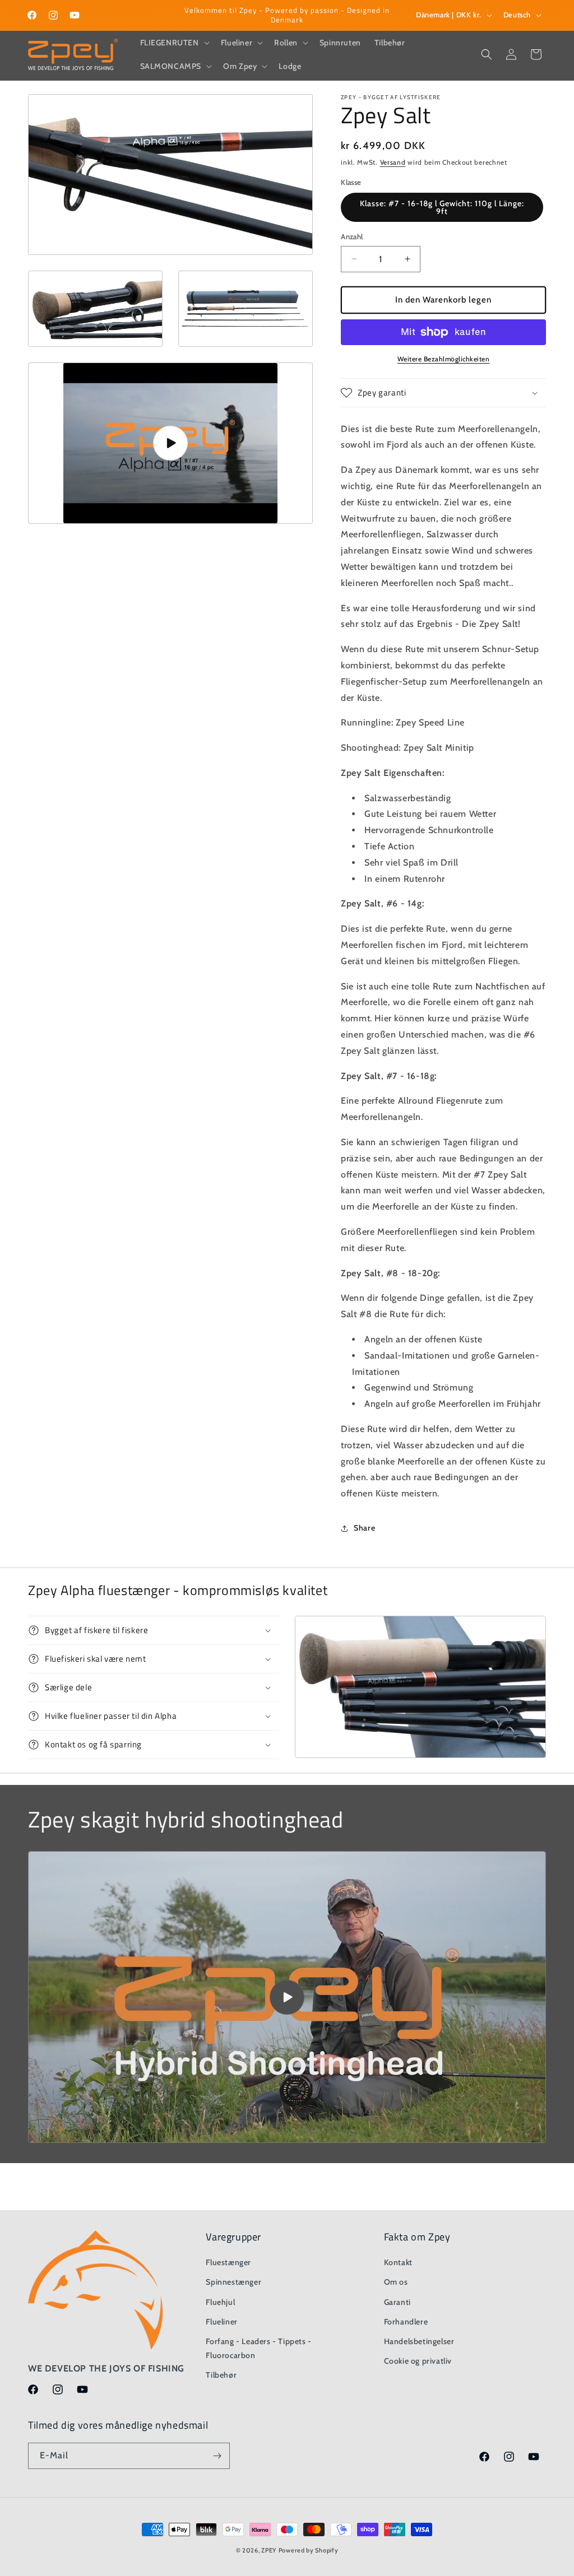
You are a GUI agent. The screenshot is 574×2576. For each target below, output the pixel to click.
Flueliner (221, 2322)
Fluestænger (228, 2262)
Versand (393, 162)
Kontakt (398, 2262)
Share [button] (364, 1528)
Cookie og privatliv (418, 2361)
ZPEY (269, 2550)
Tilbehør (221, 2375)
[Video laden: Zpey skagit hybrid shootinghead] (287, 1997)
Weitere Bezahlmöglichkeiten (444, 359)
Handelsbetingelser (419, 2341)
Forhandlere (406, 2322)
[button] (174, 43)
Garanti (397, 2302)
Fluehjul (220, 2302)
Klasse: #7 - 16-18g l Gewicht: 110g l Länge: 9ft (442, 207)
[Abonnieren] (217, 2456)
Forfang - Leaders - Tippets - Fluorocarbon (258, 2348)
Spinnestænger (233, 2282)
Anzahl (352, 236)
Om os (396, 2282)
